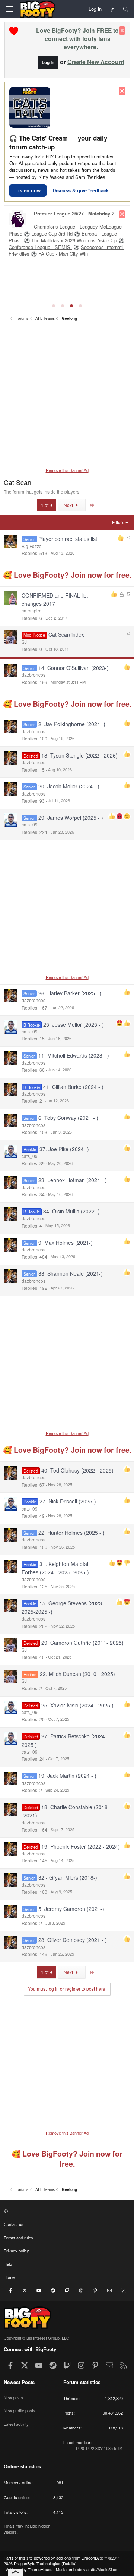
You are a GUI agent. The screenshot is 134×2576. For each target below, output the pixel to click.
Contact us (14, 2224)
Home (9, 2277)
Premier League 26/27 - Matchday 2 (74, 213)
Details (69, 2563)
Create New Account (96, 62)
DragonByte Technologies (37, 2563)
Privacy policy (16, 2251)
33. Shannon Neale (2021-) (71, 1273)
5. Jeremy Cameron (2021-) (71, 1909)
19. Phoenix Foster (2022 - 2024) (81, 1846)
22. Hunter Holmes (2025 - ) (71, 1533)
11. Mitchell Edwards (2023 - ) (74, 1055)
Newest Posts (19, 2382)
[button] (66, 2211)
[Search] (126, 9)
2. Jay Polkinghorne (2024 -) (72, 724)
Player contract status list (68, 539)
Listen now (28, 190)
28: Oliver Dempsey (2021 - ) (73, 1940)
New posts (13, 2397)
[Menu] (10, 9)
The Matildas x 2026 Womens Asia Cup (74, 240)
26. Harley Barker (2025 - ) (70, 993)
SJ (24, 642)
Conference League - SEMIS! (40, 247)
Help (8, 2264)
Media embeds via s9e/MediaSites (87, 2569)
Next (69, 505)
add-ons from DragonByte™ (82, 2558)
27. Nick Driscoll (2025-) (68, 1501)
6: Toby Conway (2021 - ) (68, 1118)
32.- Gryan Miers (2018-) (68, 1877)
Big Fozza (32, 546)
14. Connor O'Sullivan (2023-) (74, 668)
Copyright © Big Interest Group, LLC (36, 2338)
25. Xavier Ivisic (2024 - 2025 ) (77, 1705)
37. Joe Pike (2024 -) (64, 1149)
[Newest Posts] (112, 9)
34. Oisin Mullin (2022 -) (71, 1211)
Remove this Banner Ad (67, 470)
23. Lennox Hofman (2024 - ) (73, 1180)
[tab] (54, 306)
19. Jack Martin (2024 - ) (67, 1776)
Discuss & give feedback (81, 190)
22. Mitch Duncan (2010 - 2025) (77, 1674)
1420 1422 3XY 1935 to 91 (99, 2448)
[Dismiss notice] (122, 31)
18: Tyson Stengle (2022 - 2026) (79, 755)
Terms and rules (18, 2238)
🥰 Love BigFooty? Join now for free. (67, 575)
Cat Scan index (66, 634)
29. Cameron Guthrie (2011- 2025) (82, 1643)
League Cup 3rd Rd (52, 234)
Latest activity (16, 2424)
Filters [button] (118, 522)
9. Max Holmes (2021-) (66, 1243)
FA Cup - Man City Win (63, 254)
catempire (32, 610)
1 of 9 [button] (47, 505)
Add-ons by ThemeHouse (29, 2569)
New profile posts (20, 2410)
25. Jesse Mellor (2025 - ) (74, 1024)
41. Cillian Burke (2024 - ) (73, 1087)
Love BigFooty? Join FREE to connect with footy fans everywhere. (77, 39)
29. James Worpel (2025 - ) (71, 818)
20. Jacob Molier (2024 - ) (69, 786)
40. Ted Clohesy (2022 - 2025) (77, 1470)
